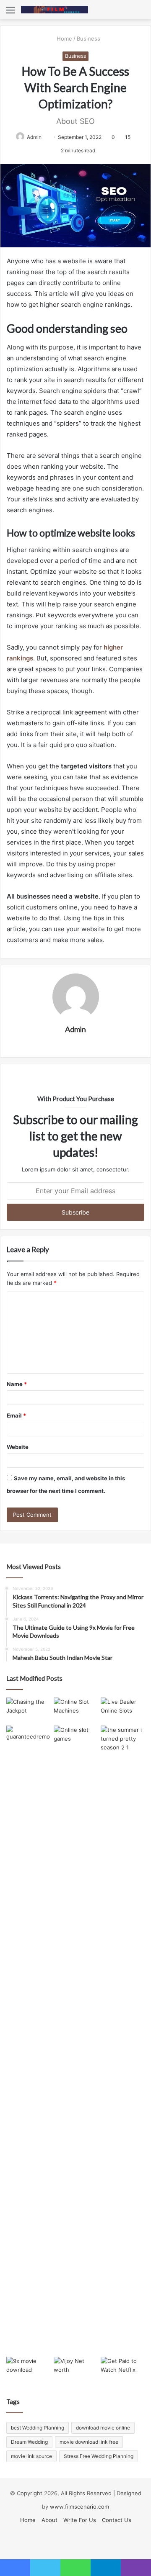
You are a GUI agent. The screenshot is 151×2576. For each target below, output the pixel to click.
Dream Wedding (29, 2442)
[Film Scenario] (55, 10)
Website (18, 1447)
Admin (34, 137)
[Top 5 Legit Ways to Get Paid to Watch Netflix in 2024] (123, 2369)
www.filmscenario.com (79, 2507)
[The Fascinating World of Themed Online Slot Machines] (76, 1710)
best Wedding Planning (38, 2428)
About (49, 2520)
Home (64, 39)
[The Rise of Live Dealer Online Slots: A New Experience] (123, 1710)
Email (16, 1415)
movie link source (31, 2456)
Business (89, 39)
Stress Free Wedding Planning (99, 2456)
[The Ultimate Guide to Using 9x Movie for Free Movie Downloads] (28, 2369)
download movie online (103, 2428)
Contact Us (117, 2520)
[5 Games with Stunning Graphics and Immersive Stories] (76, 1738)
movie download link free (89, 2442)
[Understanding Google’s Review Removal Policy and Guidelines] (28, 1738)
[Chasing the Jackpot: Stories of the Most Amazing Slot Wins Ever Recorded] (28, 1710)
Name (17, 1384)
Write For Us (80, 2520)
